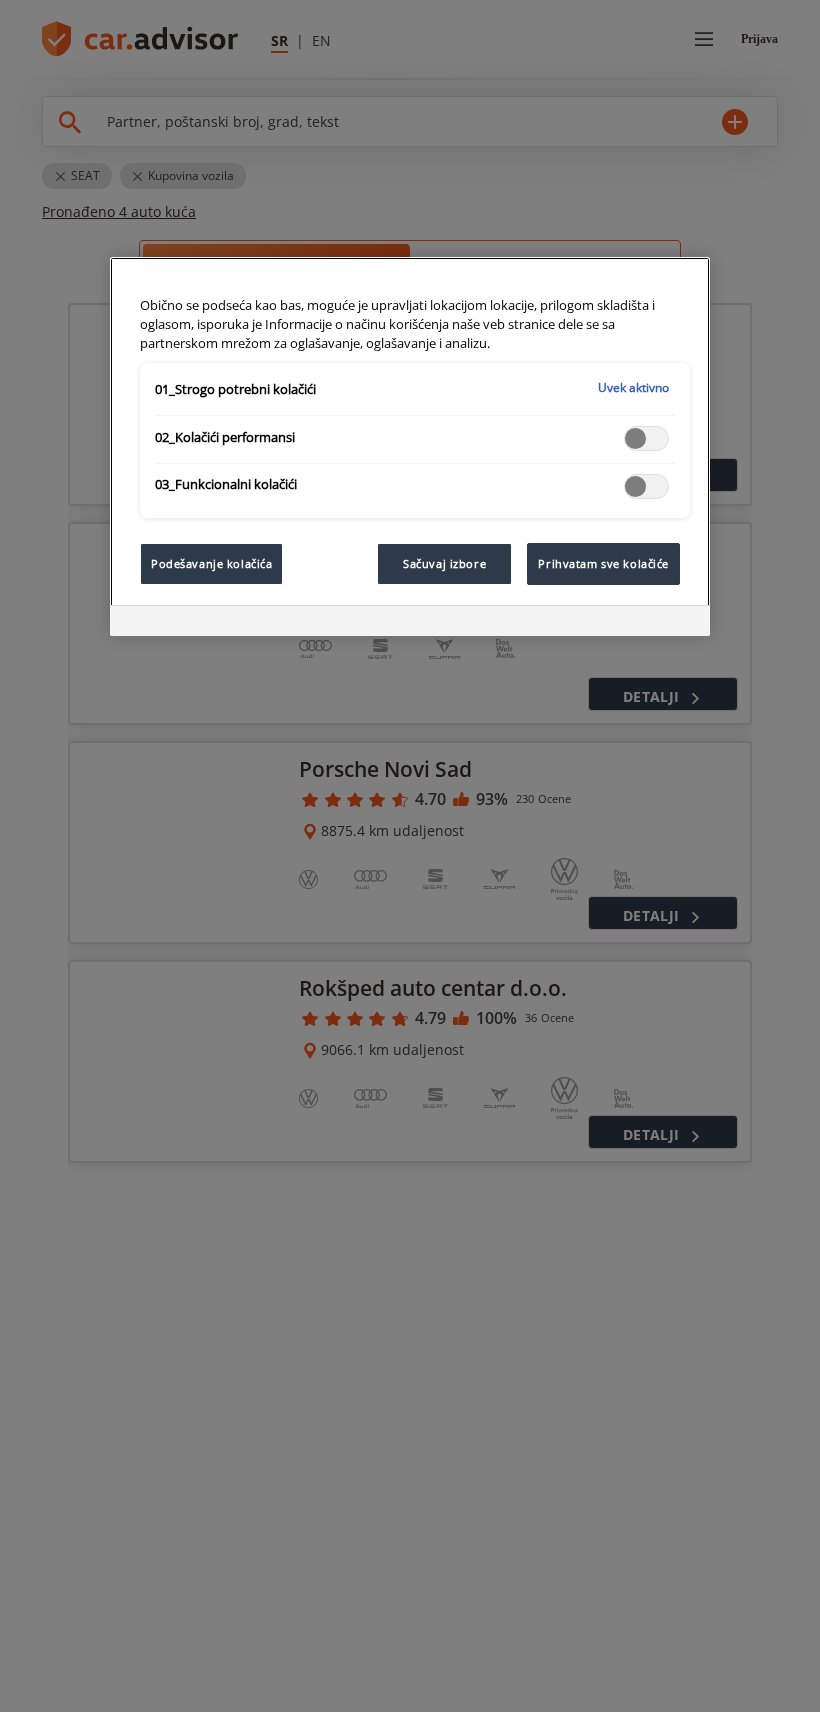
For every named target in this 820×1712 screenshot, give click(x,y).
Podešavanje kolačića (211, 563)
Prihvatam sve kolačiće (603, 563)
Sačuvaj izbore (444, 563)
